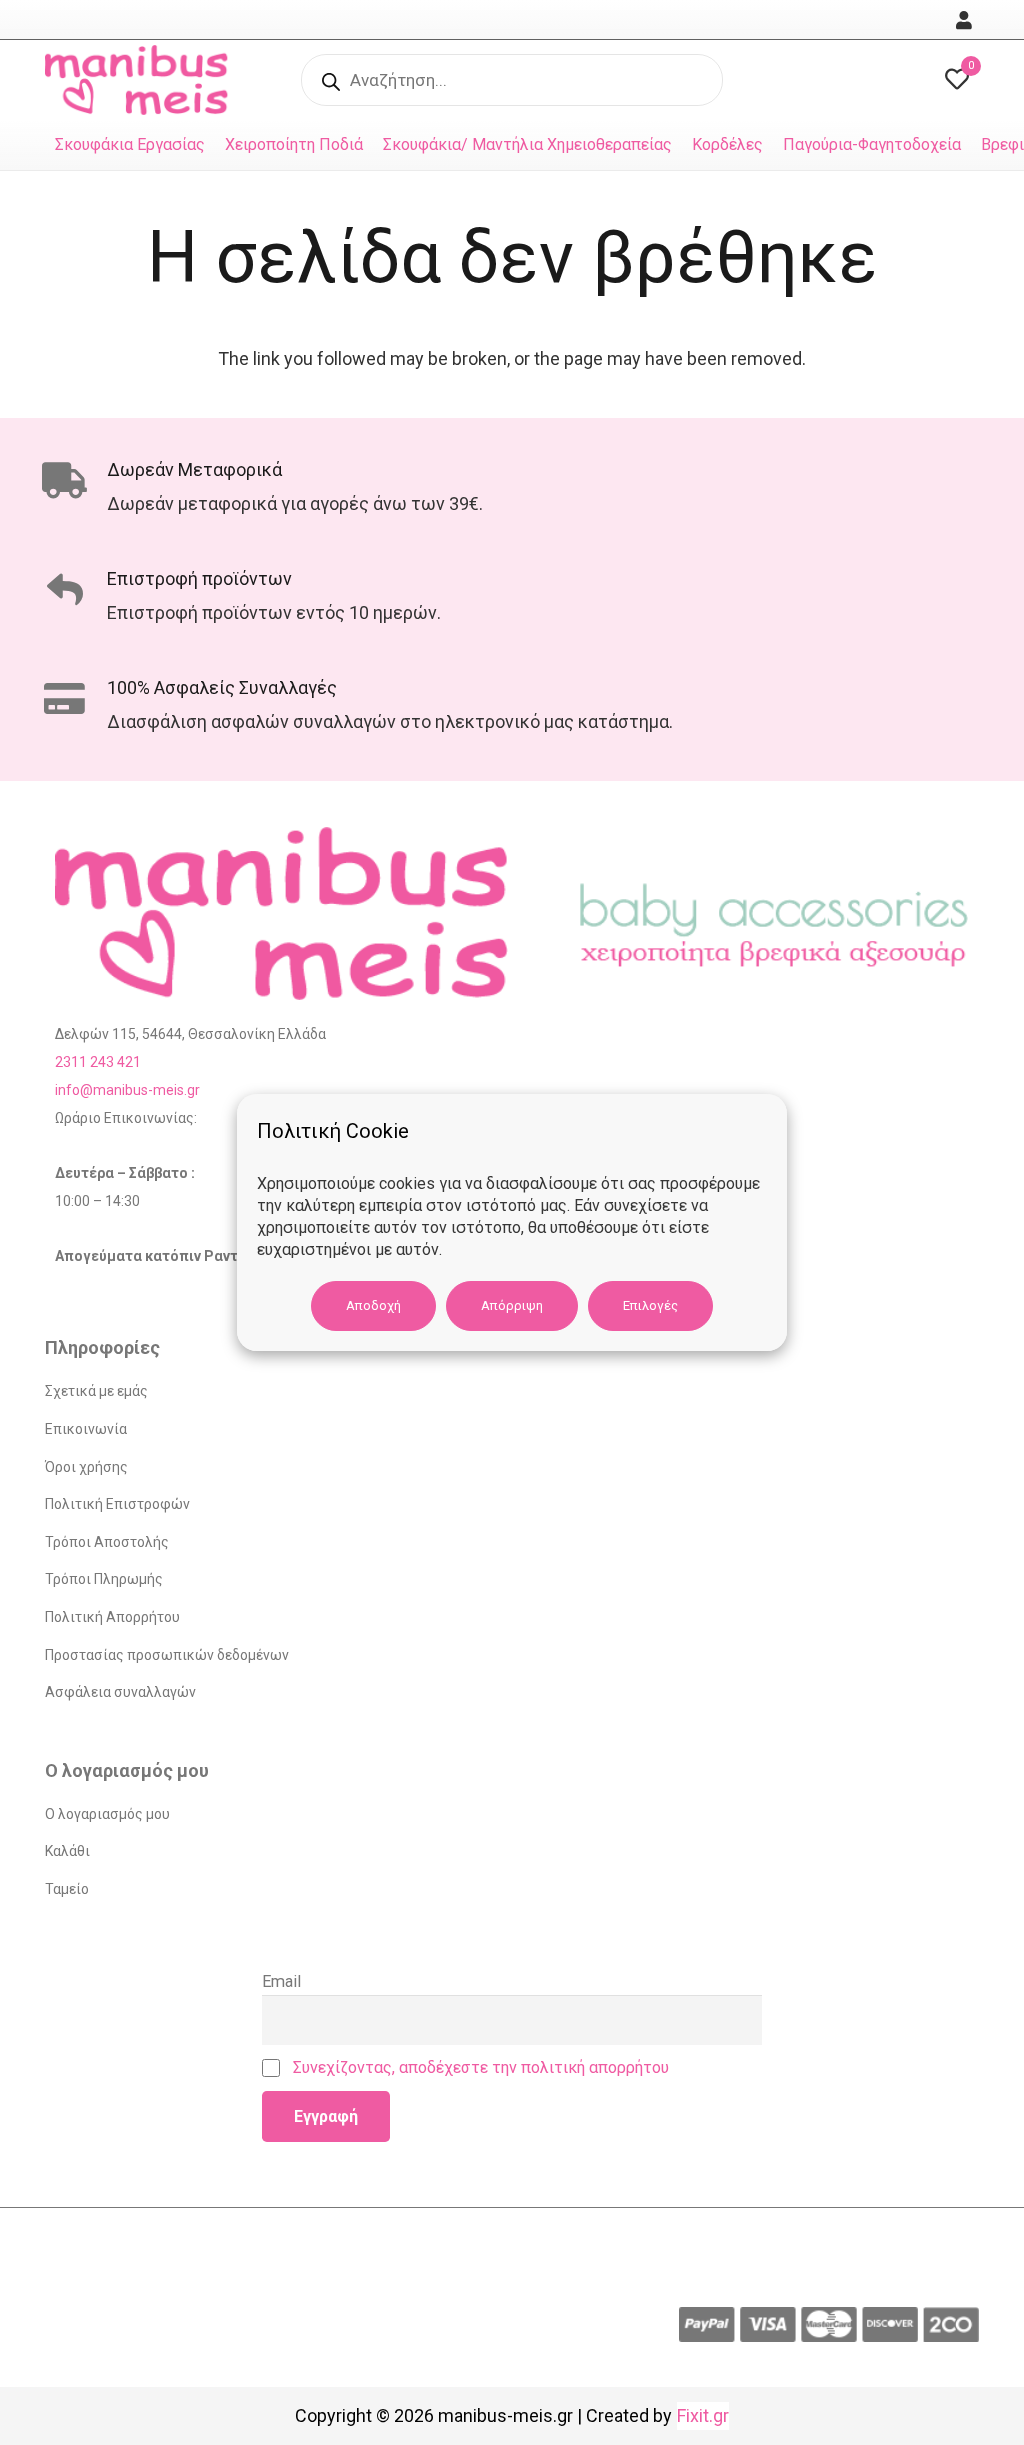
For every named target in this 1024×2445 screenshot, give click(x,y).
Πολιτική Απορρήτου (112, 1617)
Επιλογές (650, 1305)
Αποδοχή (373, 1305)
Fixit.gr (703, 2415)
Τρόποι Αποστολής (107, 1542)
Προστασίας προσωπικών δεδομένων (167, 1655)
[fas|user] (967, 20)
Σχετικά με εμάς (96, 1391)
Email (281, 1981)
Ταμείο (67, 1889)
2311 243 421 (98, 1062)
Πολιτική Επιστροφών (117, 1504)
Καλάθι (67, 1851)
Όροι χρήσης (86, 1467)
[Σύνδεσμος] (141, 80)
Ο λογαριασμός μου (107, 1814)
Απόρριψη (512, 1305)
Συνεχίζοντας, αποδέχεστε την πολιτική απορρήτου (481, 2067)
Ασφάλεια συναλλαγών (120, 1692)
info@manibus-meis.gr (127, 1090)
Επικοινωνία (86, 1429)
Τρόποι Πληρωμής (104, 1579)
